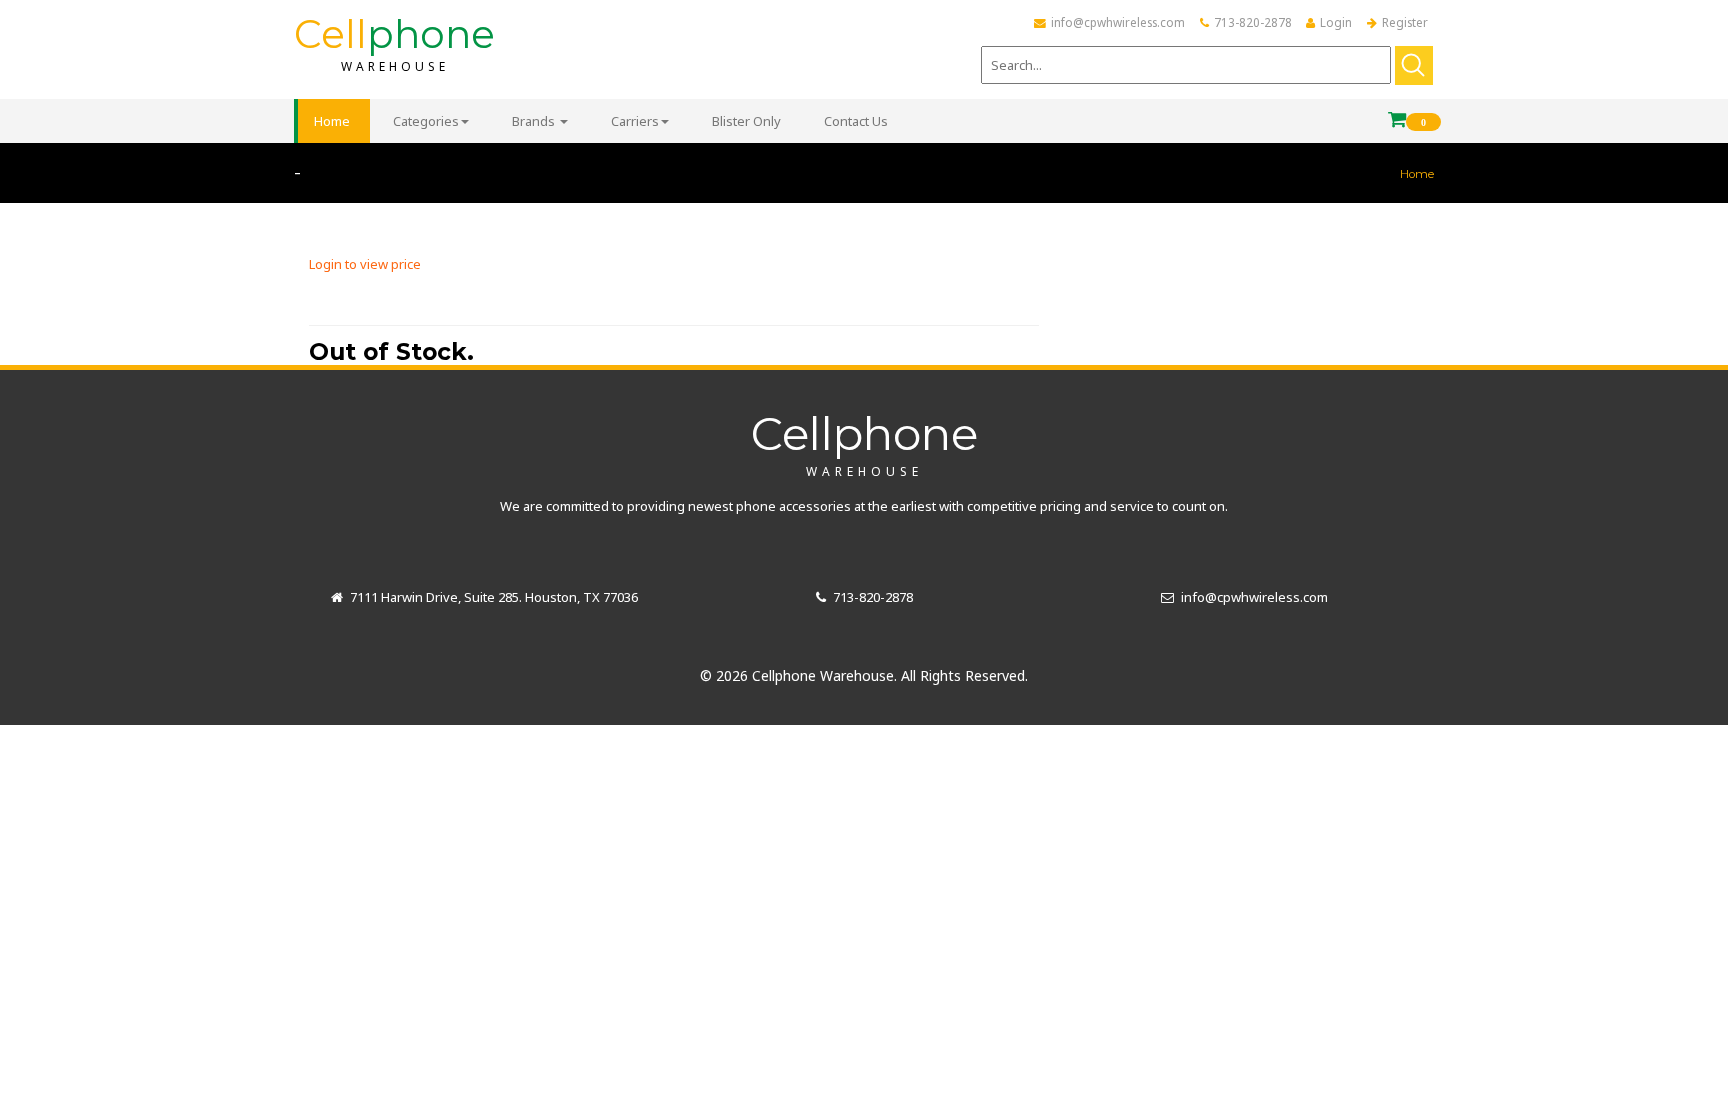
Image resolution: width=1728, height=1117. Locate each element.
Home (1417, 174)
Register (1405, 22)
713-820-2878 (1253, 22)
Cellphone (864, 442)
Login (1336, 22)
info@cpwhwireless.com (1118, 22)
